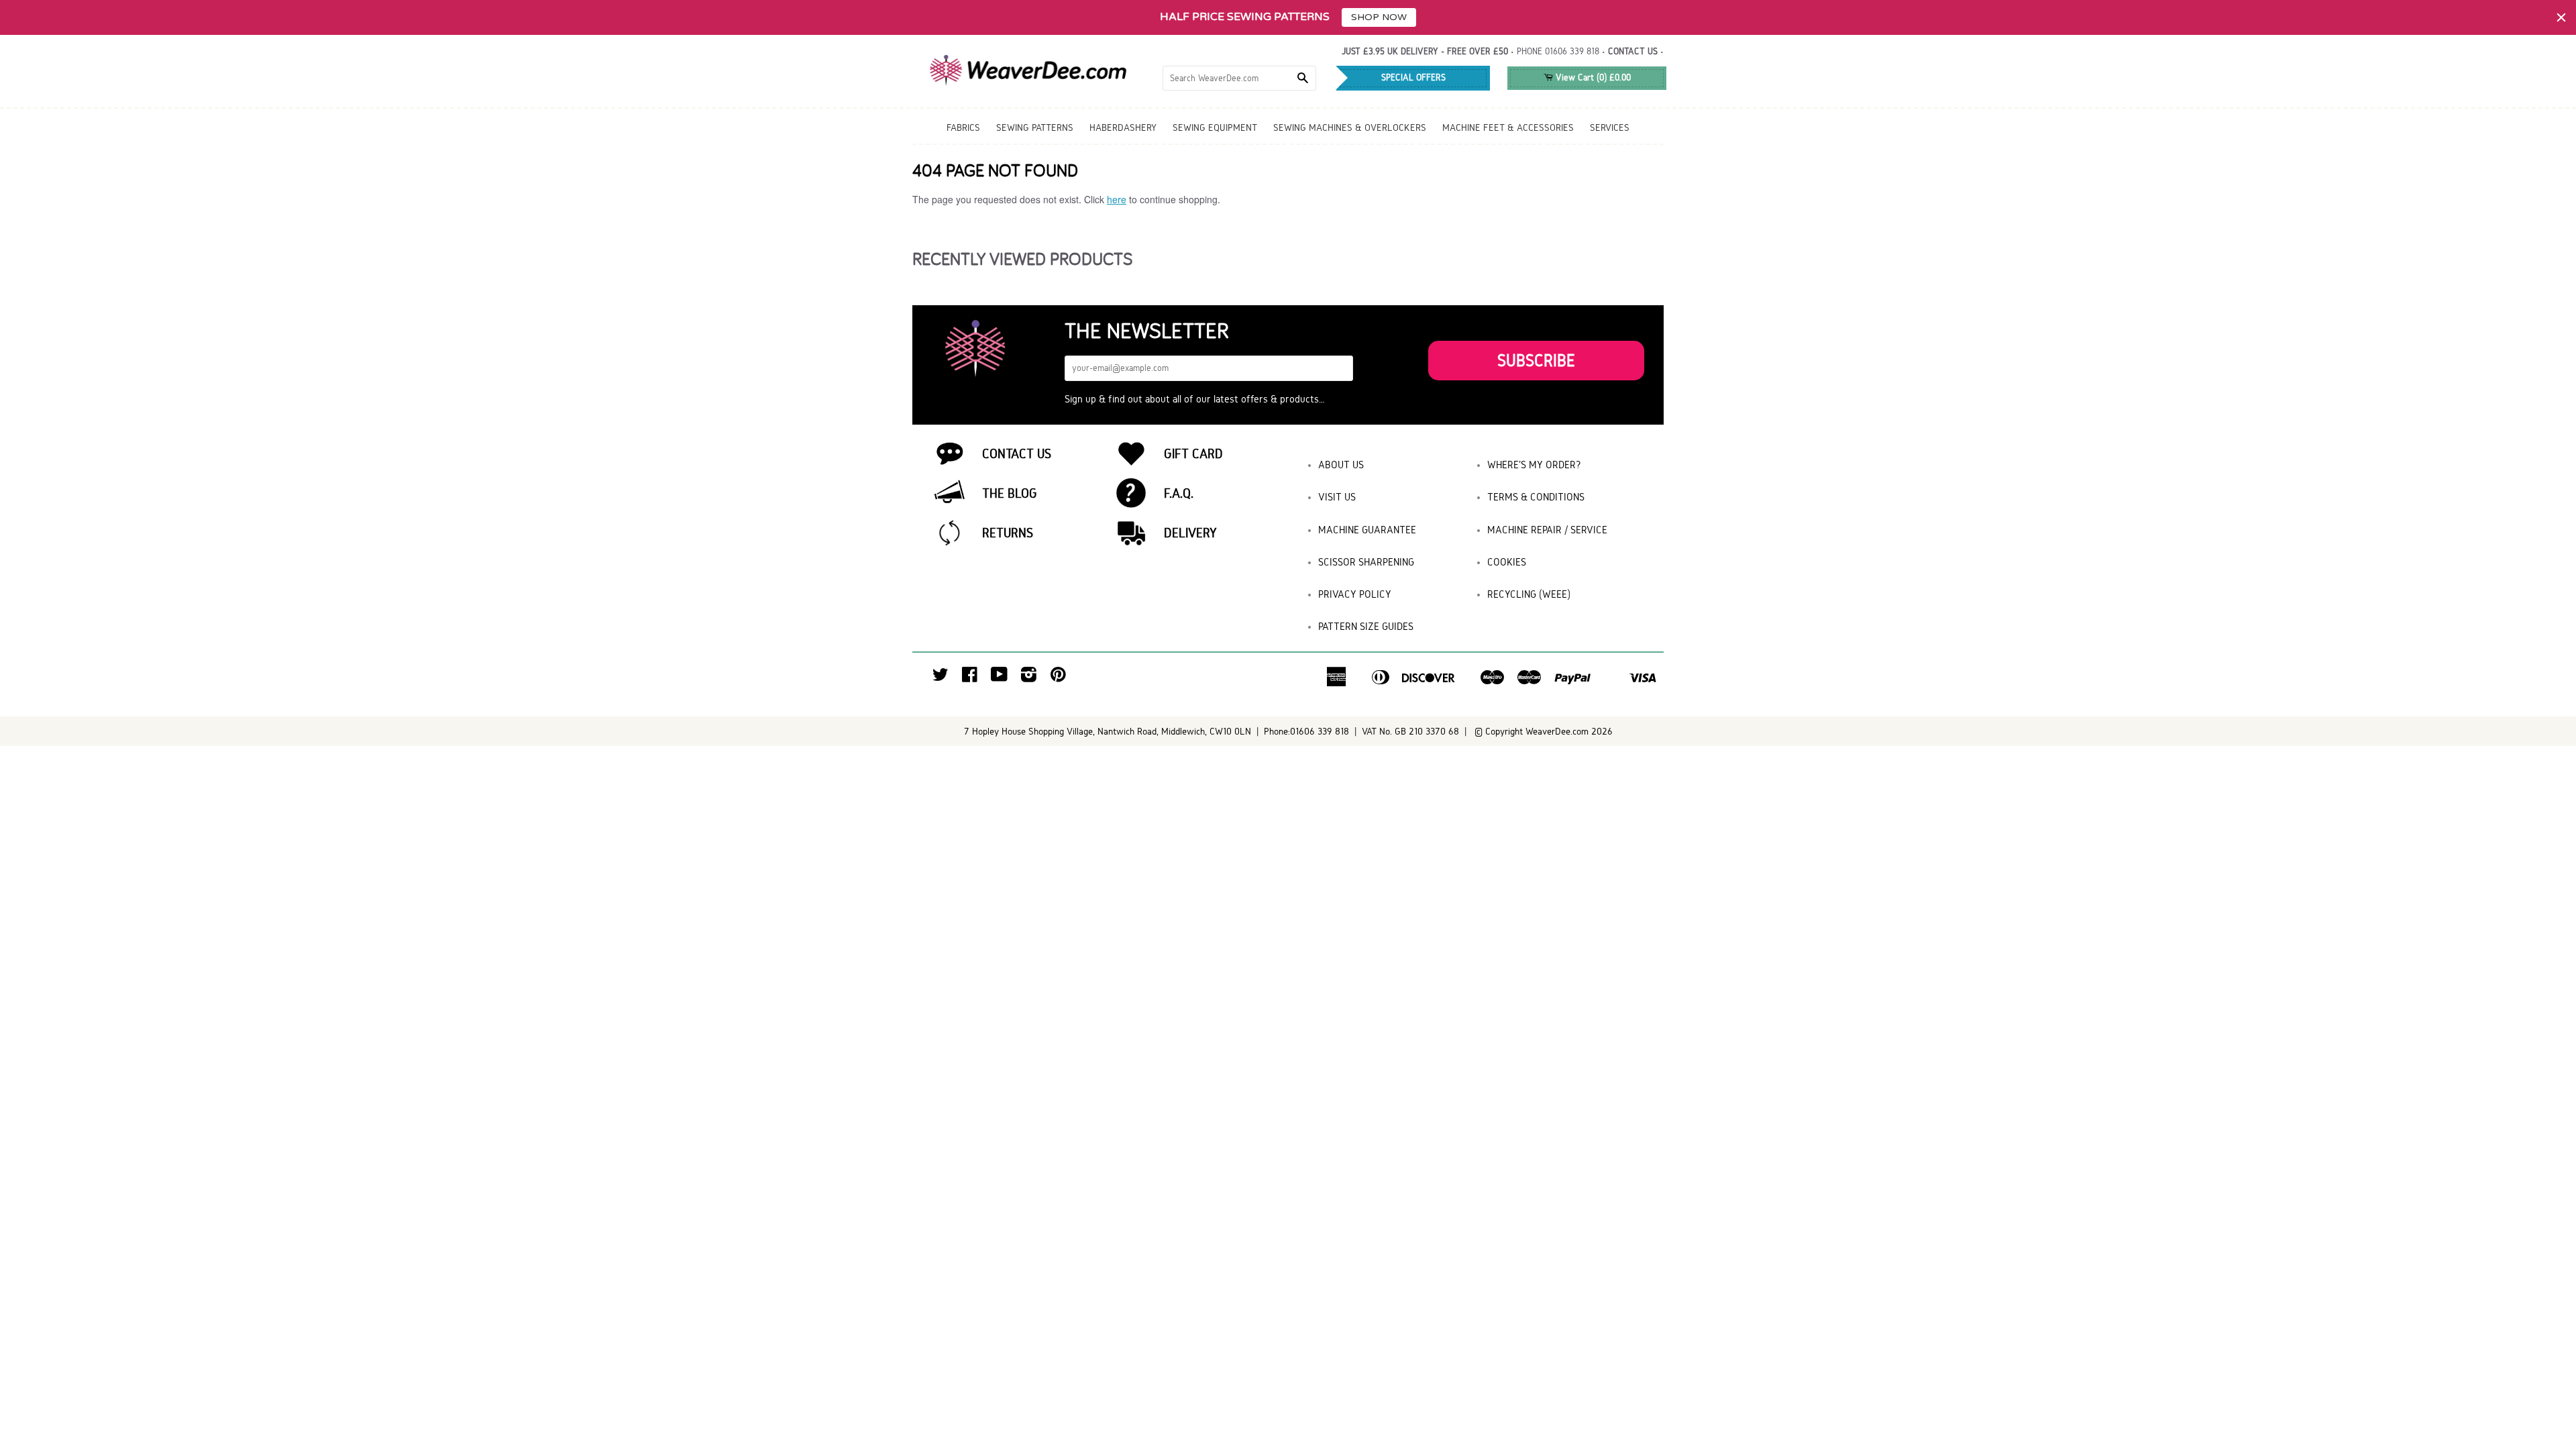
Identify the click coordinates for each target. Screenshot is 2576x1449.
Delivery (1190, 533)
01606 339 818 (1572, 51)
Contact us (1633, 51)
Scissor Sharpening (1366, 562)
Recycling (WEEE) (1529, 594)
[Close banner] (2561, 17)
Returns (1008, 533)
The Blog (1010, 493)
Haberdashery (1123, 127)
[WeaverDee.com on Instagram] (1029, 678)
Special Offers (1413, 77)
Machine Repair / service (1547, 530)
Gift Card (1193, 453)
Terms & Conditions (1536, 497)
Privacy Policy (1355, 594)
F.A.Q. (1179, 493)
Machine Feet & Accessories (1508, 127)
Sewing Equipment (1215, 127)
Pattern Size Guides (1366, 626)
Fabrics (963, 127)
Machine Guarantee (1367, 530)
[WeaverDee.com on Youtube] (999, 678)
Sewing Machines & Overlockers (1350, 127)
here (1117, 199)
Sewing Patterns (1035, 127)
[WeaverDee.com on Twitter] (941, 678)
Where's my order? (1534, 465)
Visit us (1337, 497)
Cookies (1507, 562)
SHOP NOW (1379, 17)
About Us (1341, 465)
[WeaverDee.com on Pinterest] (1058, 678)
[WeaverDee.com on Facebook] (970, 678)
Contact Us (1017, 453)
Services (1610, 127)
